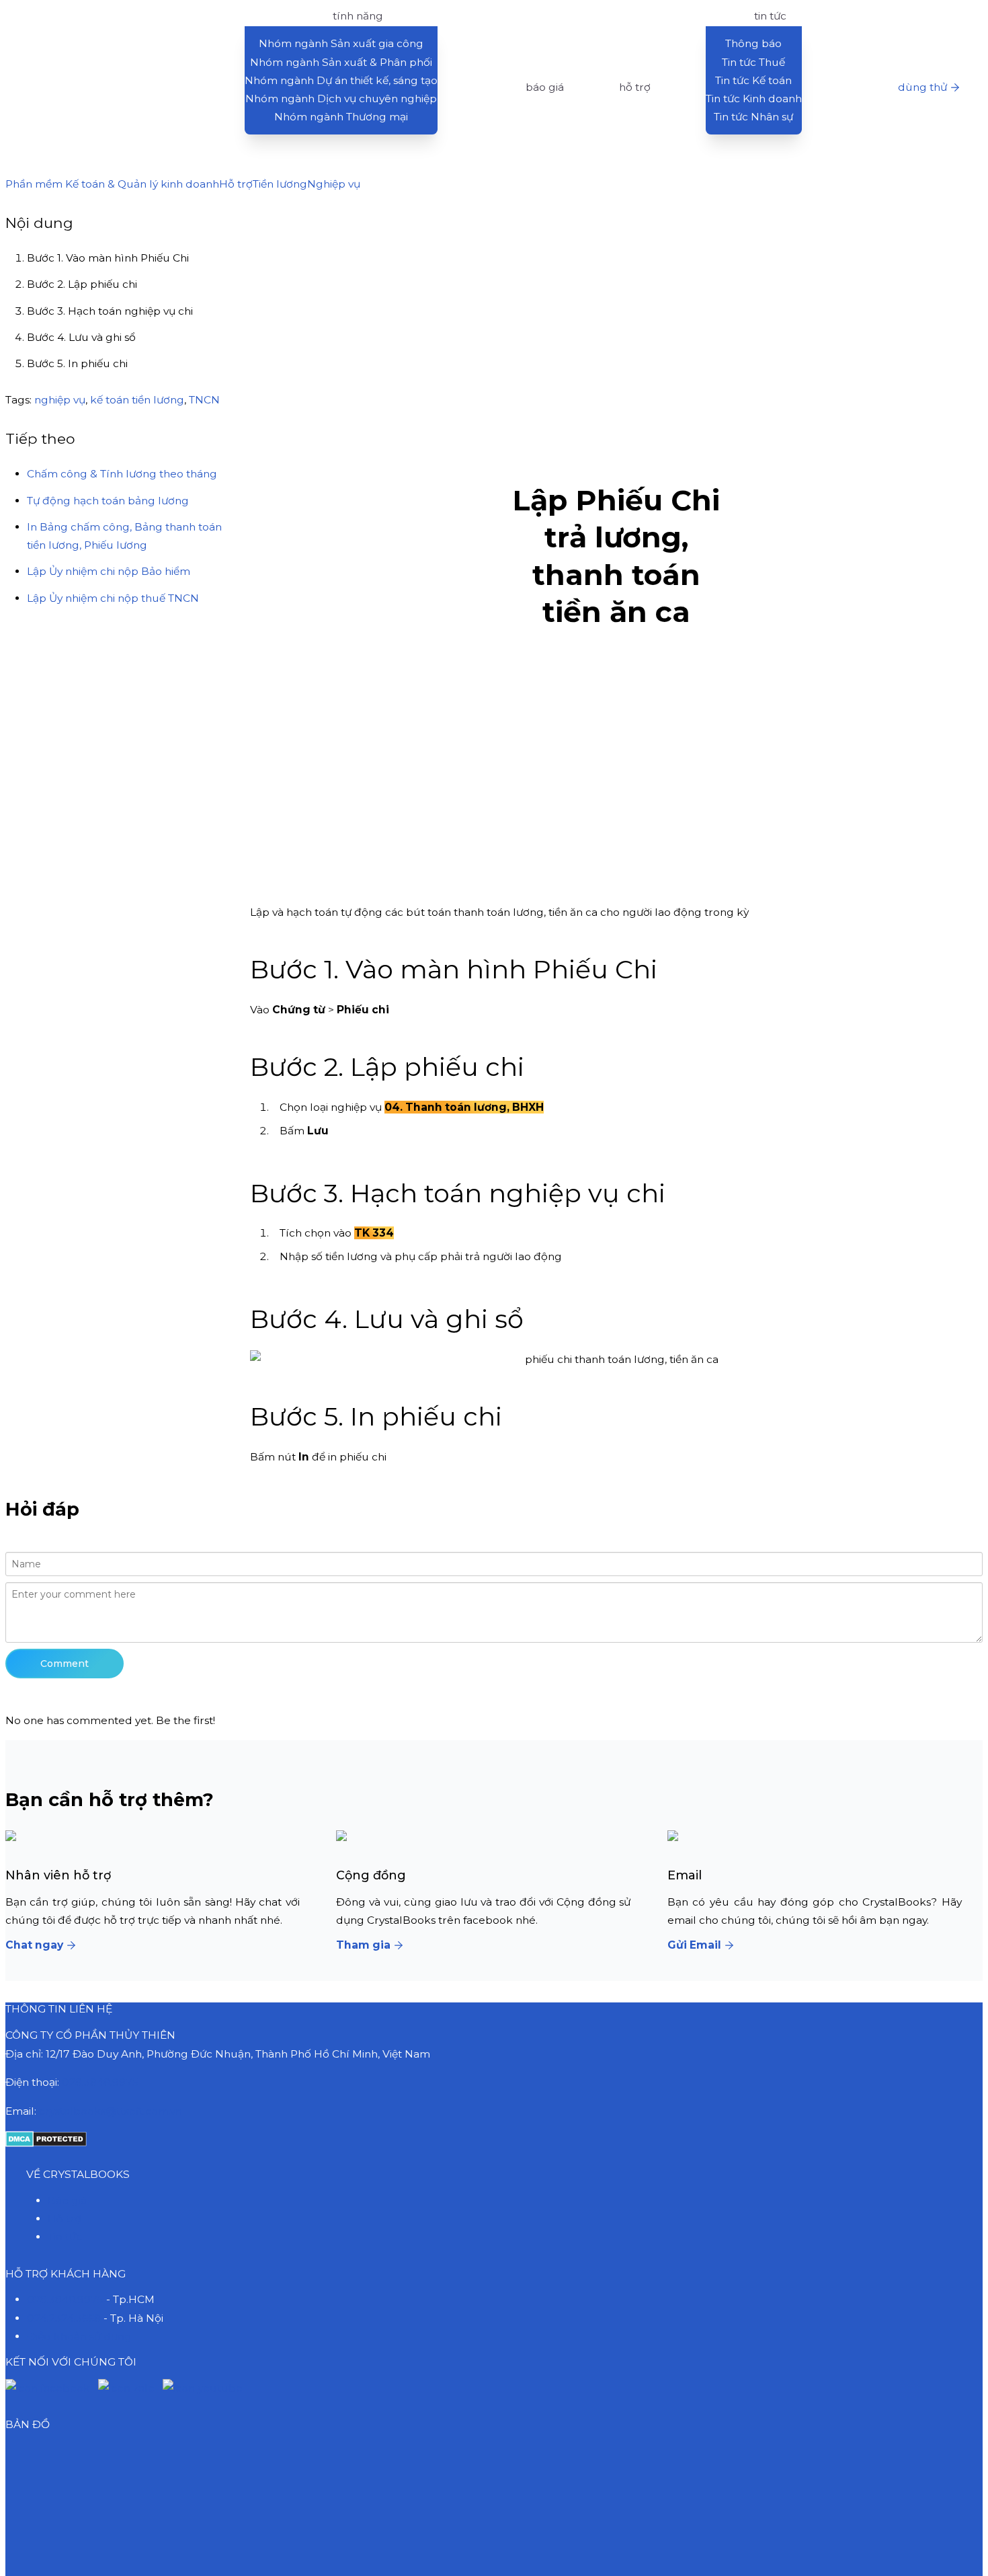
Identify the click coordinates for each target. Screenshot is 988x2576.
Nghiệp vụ (334, 184)
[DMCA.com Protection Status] (46, 2143)
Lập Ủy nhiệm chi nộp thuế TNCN (113, 597)
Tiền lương (280, 184)
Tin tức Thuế (753, 62)
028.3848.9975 (100, 2082)
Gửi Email (694, 1945)
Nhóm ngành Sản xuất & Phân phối (341, 62)
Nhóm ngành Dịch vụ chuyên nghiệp (341, 99)
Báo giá (67, 2200)
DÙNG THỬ (922, 87)
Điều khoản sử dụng (79, 2336)
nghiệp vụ (60, 399)
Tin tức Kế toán (753, 80)
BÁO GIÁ (545, 87)
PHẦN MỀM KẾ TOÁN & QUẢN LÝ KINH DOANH (111, 16)
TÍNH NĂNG (358, 16)
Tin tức (65, 2237)
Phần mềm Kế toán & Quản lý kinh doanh (112, 184)
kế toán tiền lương (137, 399)
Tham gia (363, 1945)
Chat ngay (34, 1945)
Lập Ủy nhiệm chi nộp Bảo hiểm (109, 571)
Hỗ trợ (236, 184)
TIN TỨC (770, 16)
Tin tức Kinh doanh (754, 99)
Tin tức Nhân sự (753, 117)
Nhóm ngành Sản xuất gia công (341, 43)
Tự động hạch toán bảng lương (108, 500)
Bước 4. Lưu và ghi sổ (81, 337)
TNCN (204, 399)
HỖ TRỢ (635, 87)
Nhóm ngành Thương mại (341, 117)
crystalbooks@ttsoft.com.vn (111, 2111)
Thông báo (753, 43)
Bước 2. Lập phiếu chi (82, 284)
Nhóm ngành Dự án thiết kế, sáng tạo (341, 80)
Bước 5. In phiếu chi (77, 363)
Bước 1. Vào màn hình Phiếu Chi (108, 258)
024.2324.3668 (64, 2318)
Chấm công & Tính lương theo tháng (122, 474)
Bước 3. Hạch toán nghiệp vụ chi (110, 311)
